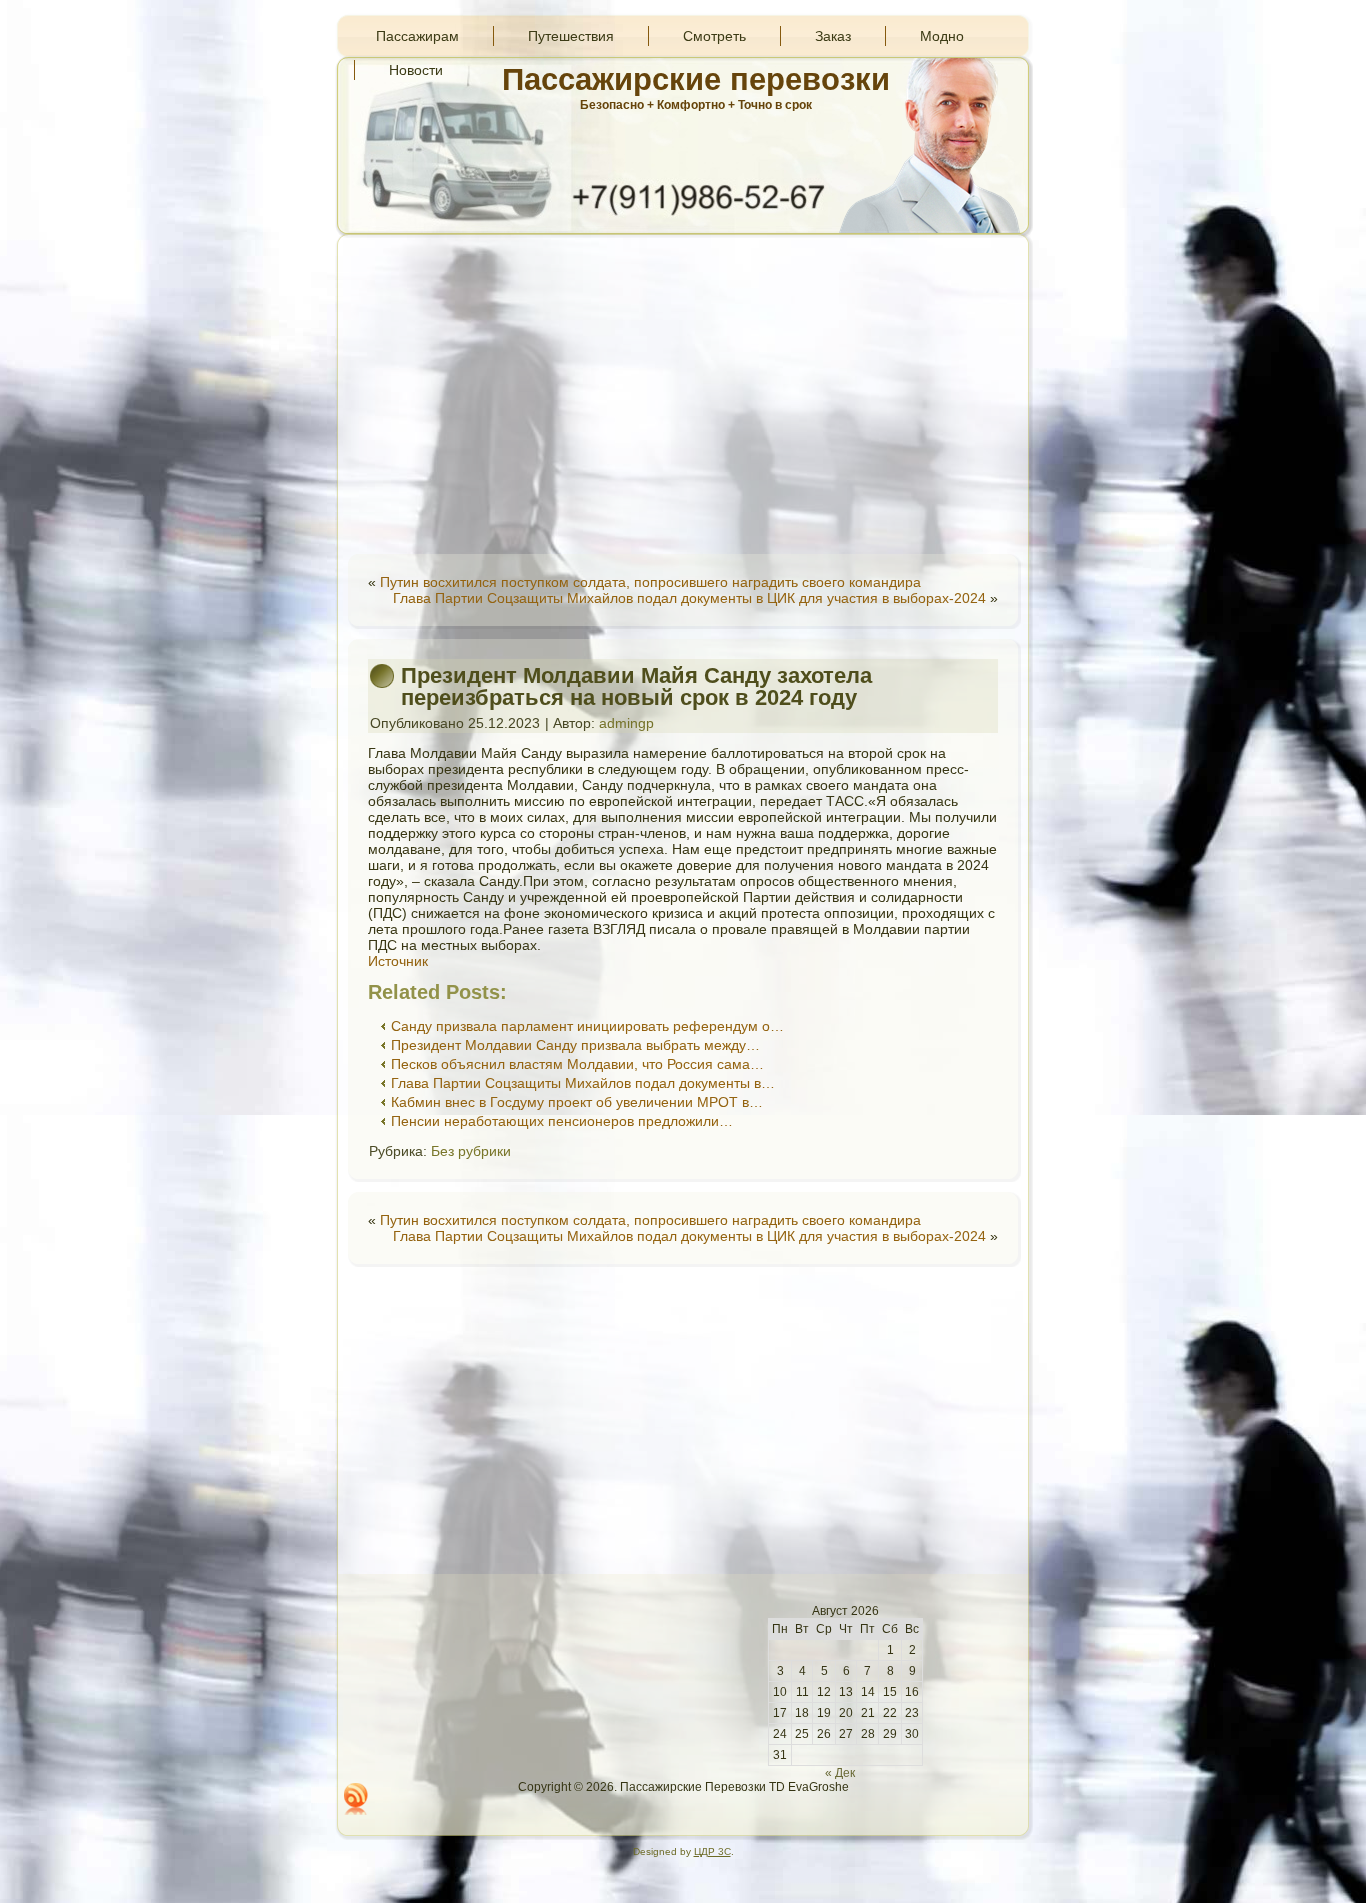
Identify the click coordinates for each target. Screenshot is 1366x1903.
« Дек (840, 1773)
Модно (942, 36)
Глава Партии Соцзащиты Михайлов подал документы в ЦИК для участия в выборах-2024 (689, 598)
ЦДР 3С (712, 1851)
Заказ (833, 36)
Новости (416, 70)
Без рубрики (471, 1151)
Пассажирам (417, 36)
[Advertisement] (683, 394)
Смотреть (714, 36)
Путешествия (571, 36)
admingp (626, 723)
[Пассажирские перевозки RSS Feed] (356, 1799)
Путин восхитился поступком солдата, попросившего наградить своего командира (650, 582)
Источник (398, 961)
